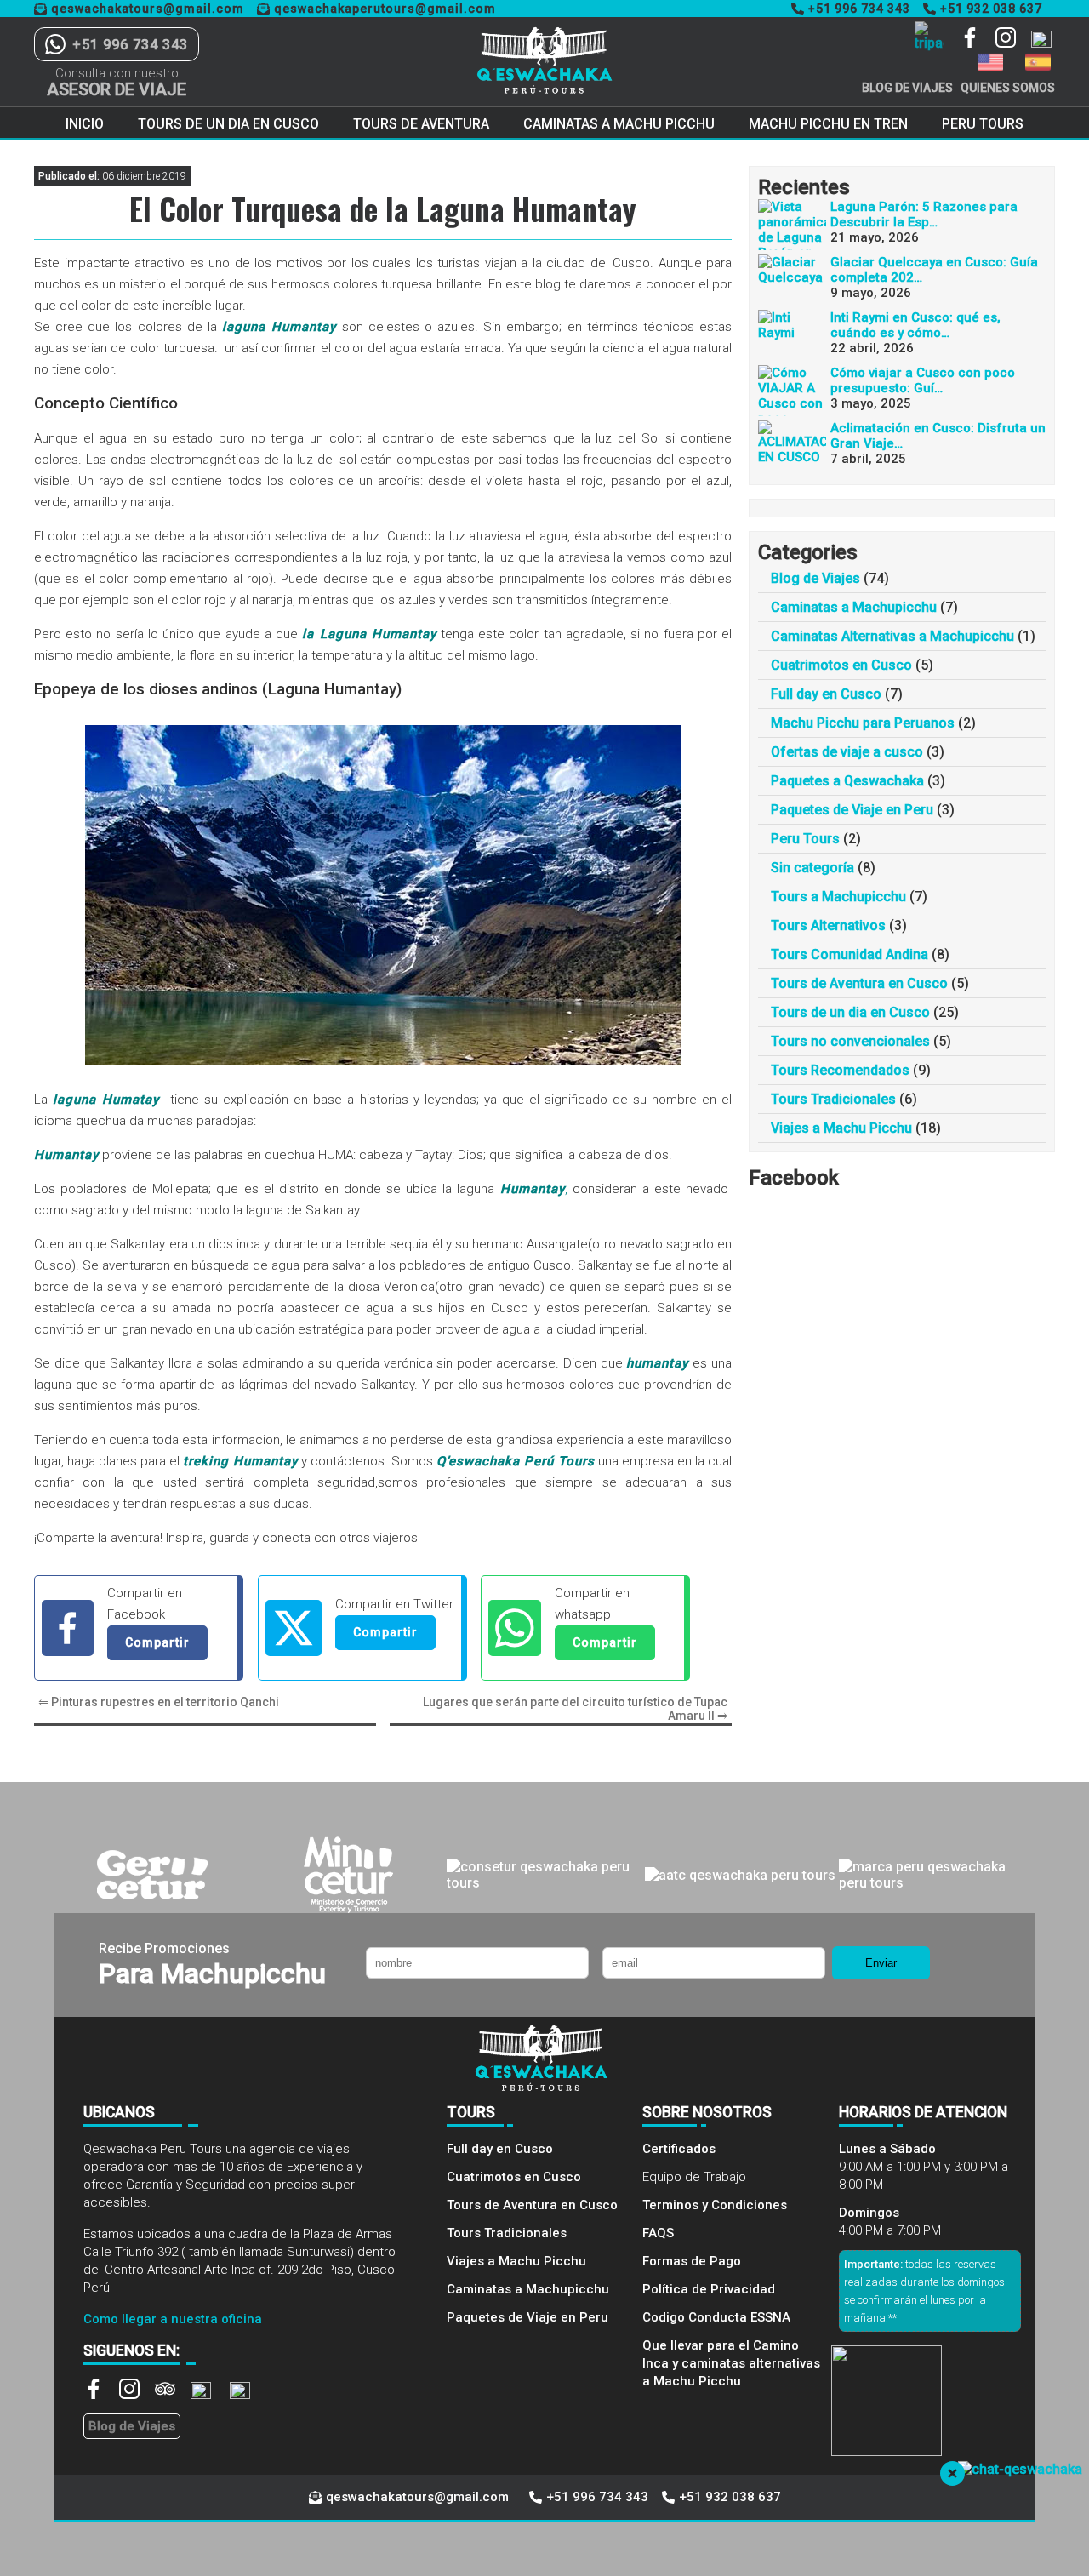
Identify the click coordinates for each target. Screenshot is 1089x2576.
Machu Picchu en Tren (828, 124)
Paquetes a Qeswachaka (847, 781)
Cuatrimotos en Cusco (841, 665)
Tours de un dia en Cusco (228, 124)
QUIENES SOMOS (1008, 88)
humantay (657, 1363)
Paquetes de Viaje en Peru (852, 810)
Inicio (85, 124)
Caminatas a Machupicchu (854, 607)
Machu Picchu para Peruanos (863, 723)
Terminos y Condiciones (715, 2205)
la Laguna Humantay (369, 634)
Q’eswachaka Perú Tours (516, 1461)
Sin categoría (812, 868)
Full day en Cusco (826, 694)
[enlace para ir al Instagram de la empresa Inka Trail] (1013, 39)
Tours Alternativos (828, 925)
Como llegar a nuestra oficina (173, 2319)
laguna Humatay (109, 1100)
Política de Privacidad (709, 2289)
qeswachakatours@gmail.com (148, 9)
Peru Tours (983, 124)
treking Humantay (240, 1461)
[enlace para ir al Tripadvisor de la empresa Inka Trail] (173, 2395)
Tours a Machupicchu (838, 897)
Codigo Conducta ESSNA (716, 2317)
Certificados (679, 2149)
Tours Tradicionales (833, 1099)
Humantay (66, 1155)
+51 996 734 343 (859, 9)
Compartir (157, 1642)
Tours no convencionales (850, 1041)
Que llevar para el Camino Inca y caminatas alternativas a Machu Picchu (731, 2363)
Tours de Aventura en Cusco (859, 983)
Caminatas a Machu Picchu (619, 124)
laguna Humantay (279, 327)
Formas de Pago (692, 2261)
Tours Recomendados (840, 1070)
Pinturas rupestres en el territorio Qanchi (165, 1702)
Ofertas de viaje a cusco (847, 752)
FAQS (658, 2233)
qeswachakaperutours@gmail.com (385, 9)
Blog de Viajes (815, 578)
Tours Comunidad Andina (850, 954)
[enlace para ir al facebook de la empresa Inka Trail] (978, 39)
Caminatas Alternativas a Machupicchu (892, 636)
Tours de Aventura (421, 124)
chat (941, 2527)
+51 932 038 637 (991, 9)
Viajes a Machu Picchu (841, 1128)
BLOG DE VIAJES (907, 88)
